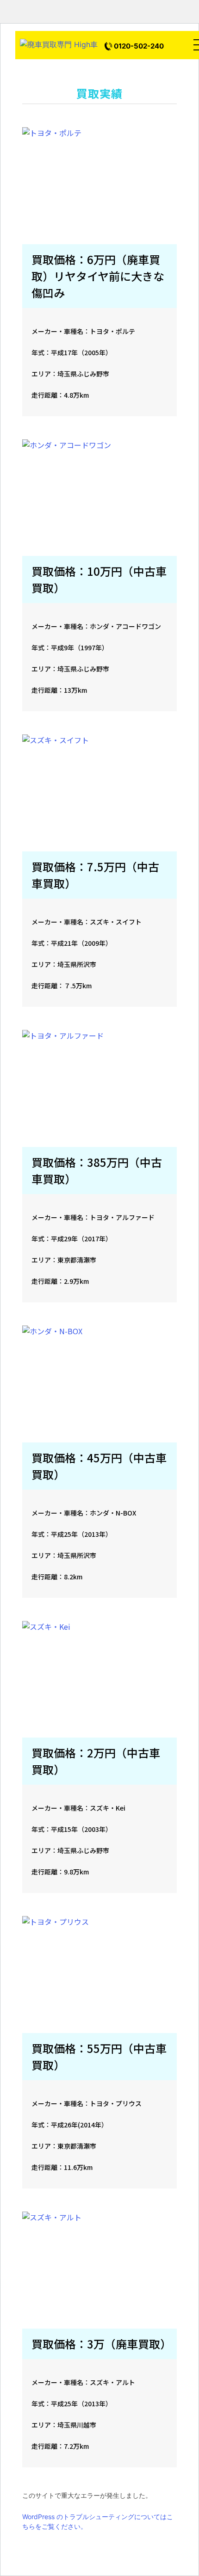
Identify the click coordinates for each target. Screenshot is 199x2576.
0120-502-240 (139, 46)
